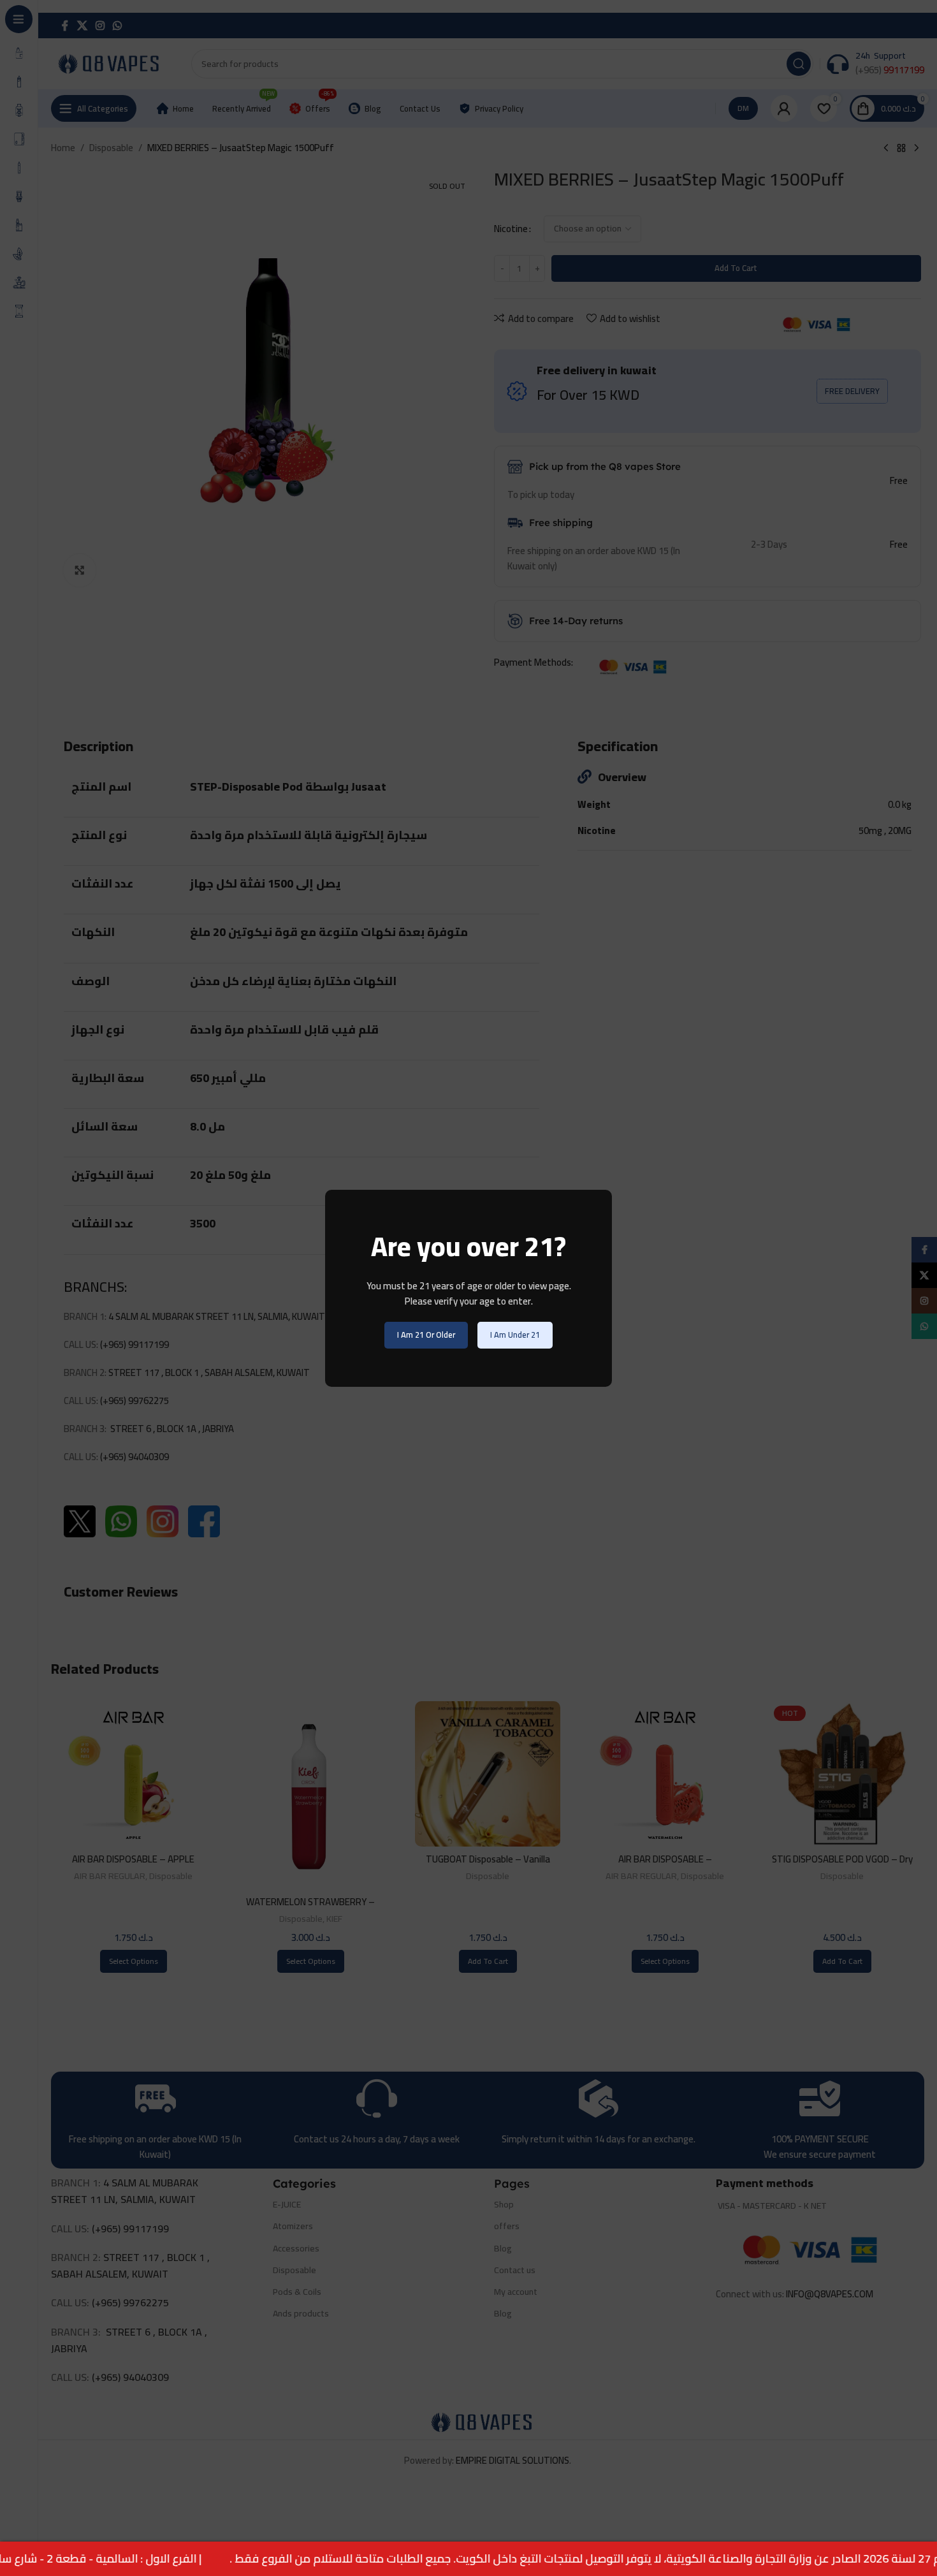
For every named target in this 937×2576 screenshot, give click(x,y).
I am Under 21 (515, 1335)
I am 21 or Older (426, 1335)
